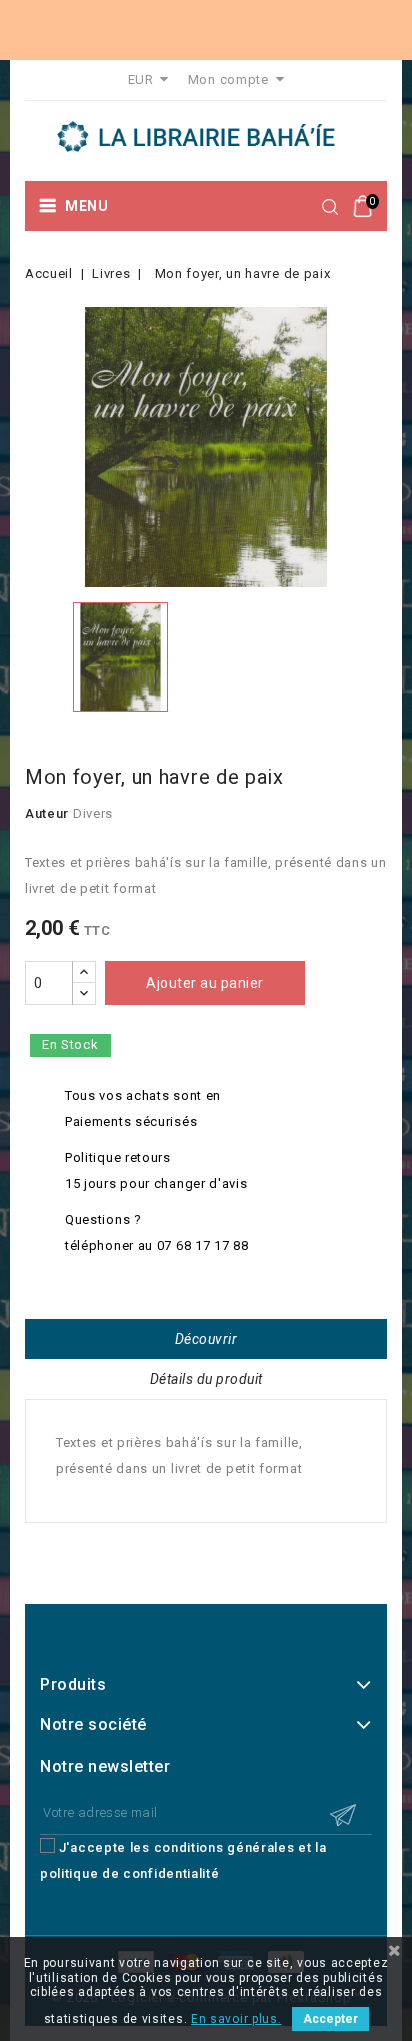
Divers (93, 813)
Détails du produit (206, 1379)
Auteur (47, 813)
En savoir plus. (236, 2019)
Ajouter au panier (205, 983)
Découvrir (206, 1339)
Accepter (330, 2019)
